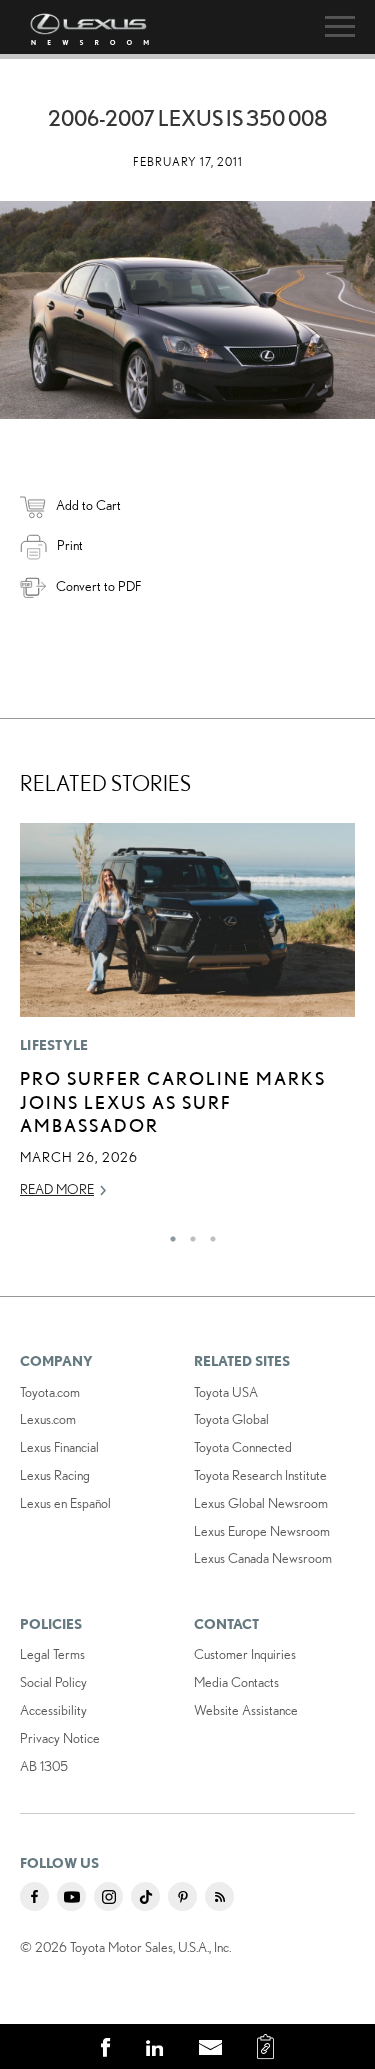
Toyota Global (231, 1419)
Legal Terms (52, 1654)
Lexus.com (48, 1419)
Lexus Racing (55, 1475)
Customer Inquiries (245, 1654)
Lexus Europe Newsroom (262, 1531)
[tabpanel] (187, 1020)
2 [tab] (188, 1234)
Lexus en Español (65, 1503)
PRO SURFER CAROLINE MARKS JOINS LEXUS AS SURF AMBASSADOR (173, 1101)
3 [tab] (208, 1234)
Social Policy (53, 1682)
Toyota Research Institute (260, 1475)
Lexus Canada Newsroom (263, 1558)
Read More (57, 1189)
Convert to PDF (98, 586)
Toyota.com (50, 1392)
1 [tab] (168, 1234)
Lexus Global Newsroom (261, 1503)
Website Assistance (246, 1710)
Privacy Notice (60, 1738)
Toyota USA (226, 1392)
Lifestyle (54, 1045)
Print (70, 545)
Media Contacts (236, 1682)
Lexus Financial (59, 1447)
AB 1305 (44, 1766)
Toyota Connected (243, 1447)
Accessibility (53, 1710)
